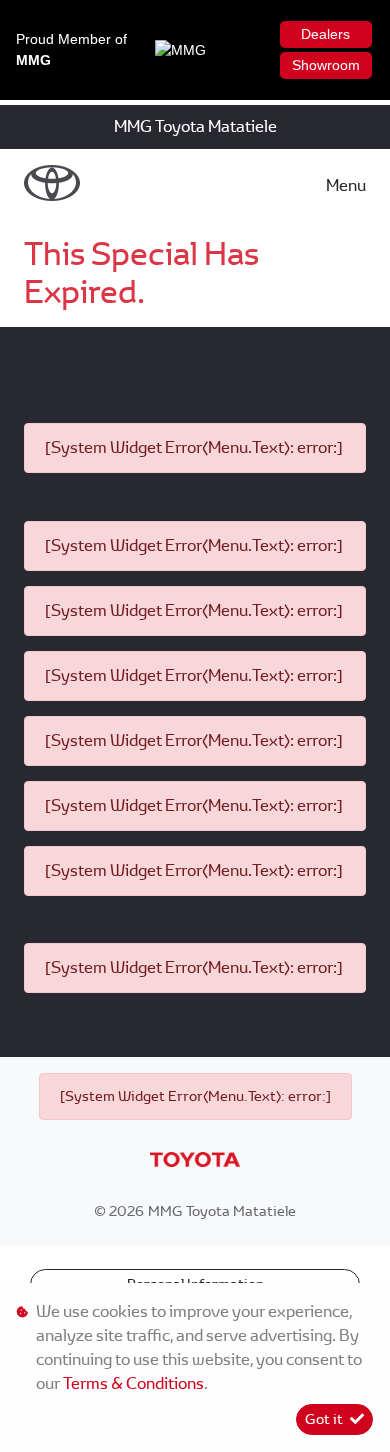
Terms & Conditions (133, 1383)
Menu (346, 185)
